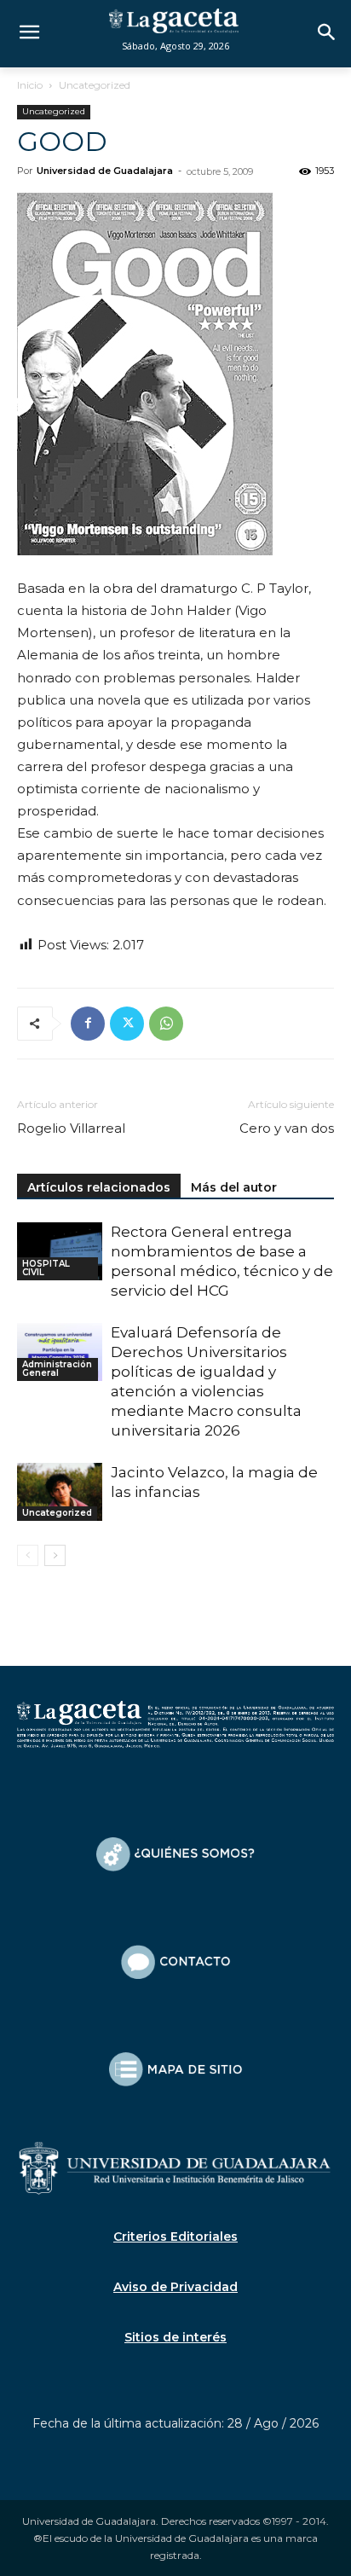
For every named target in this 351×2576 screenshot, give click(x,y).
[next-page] (55, 1555)
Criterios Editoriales (175, 2237)
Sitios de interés (175, 2337)
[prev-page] (28, 1555)
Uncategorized (95, 85)
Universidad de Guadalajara (105, 171)
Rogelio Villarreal (71, 1128)
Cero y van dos (287, 1128)
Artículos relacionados (99, 1187)
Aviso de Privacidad (175, 2287)
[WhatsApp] (166, 1024)
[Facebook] (88, 1024)
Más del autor (234, 1187)
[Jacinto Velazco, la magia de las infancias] (60, 1492)
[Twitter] (127, 1024)
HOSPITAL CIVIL (46, 1268)
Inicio (30, 85)
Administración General (57, 1369)
